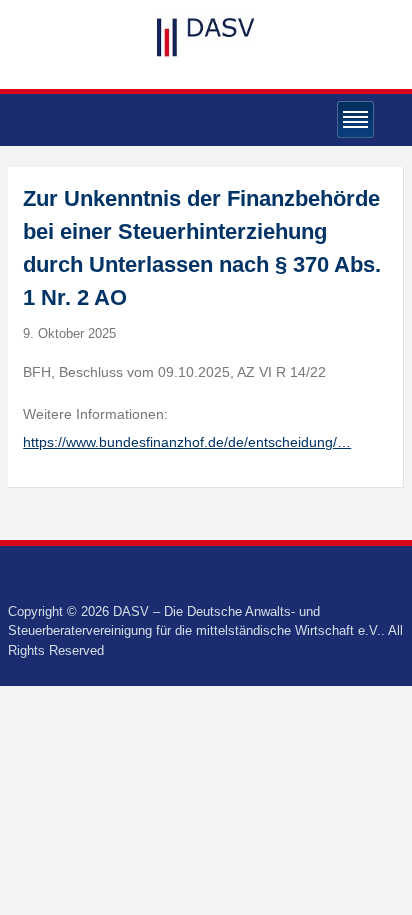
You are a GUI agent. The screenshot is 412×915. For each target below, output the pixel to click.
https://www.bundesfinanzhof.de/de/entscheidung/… (187, 442)
